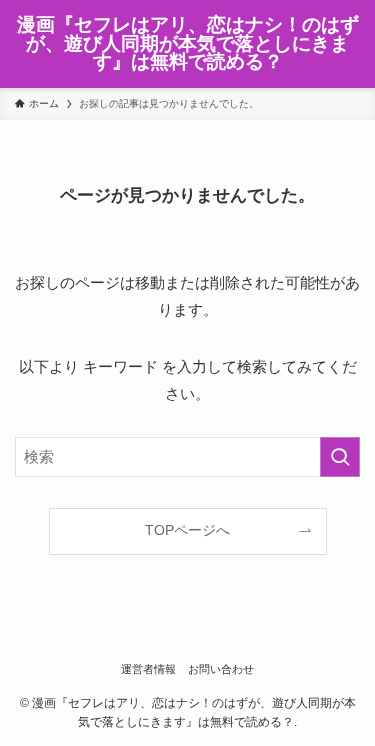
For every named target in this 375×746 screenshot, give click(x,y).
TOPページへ (187, 530)
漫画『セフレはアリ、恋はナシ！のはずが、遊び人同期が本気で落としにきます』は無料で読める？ (188, 44)
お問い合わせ (221, 669)
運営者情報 (148, 669)
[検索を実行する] (340, 457)
